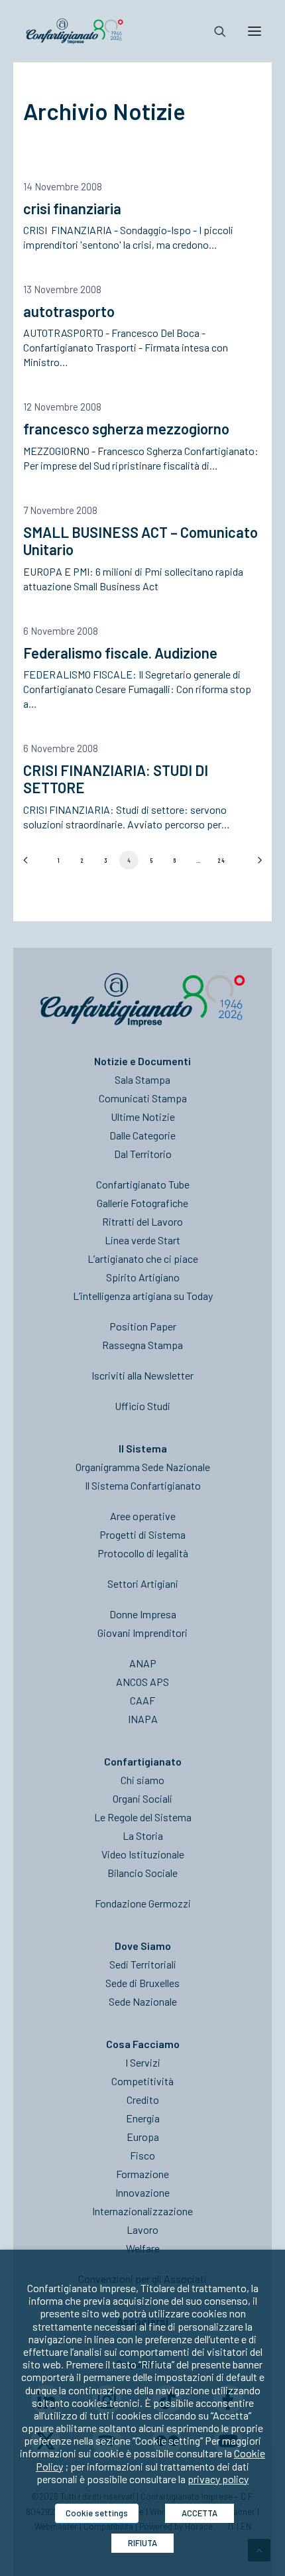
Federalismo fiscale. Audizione (120, 653)
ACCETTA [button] (199, 2513)
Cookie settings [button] (97, 2513)
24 (222, 860)
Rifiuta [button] (142, 2543)
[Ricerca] (214, 31)
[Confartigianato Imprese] (75, 31)
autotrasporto (69, 311)
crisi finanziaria (72, 208)
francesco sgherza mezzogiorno (126, 428)
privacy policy (218, 2479)
